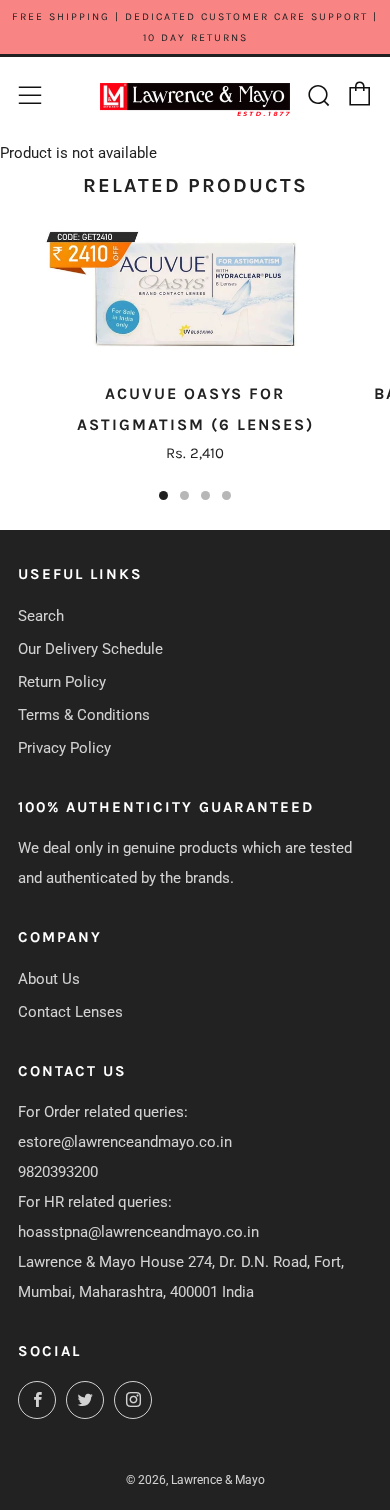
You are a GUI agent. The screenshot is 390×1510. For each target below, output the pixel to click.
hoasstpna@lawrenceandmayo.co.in (138, 1232)
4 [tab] (226, 495)
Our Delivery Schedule (90, 649)
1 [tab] (163, 495)
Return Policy (62, 682)
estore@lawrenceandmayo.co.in (125, 1142)
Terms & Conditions (84, 715)
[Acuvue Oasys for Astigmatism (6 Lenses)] (195, 294)
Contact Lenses (70, 1012)
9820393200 (58, 1172)
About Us (49, 979)
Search (41, 616)
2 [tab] (184, 495)
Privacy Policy (64, 748)
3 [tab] (205, 495)
